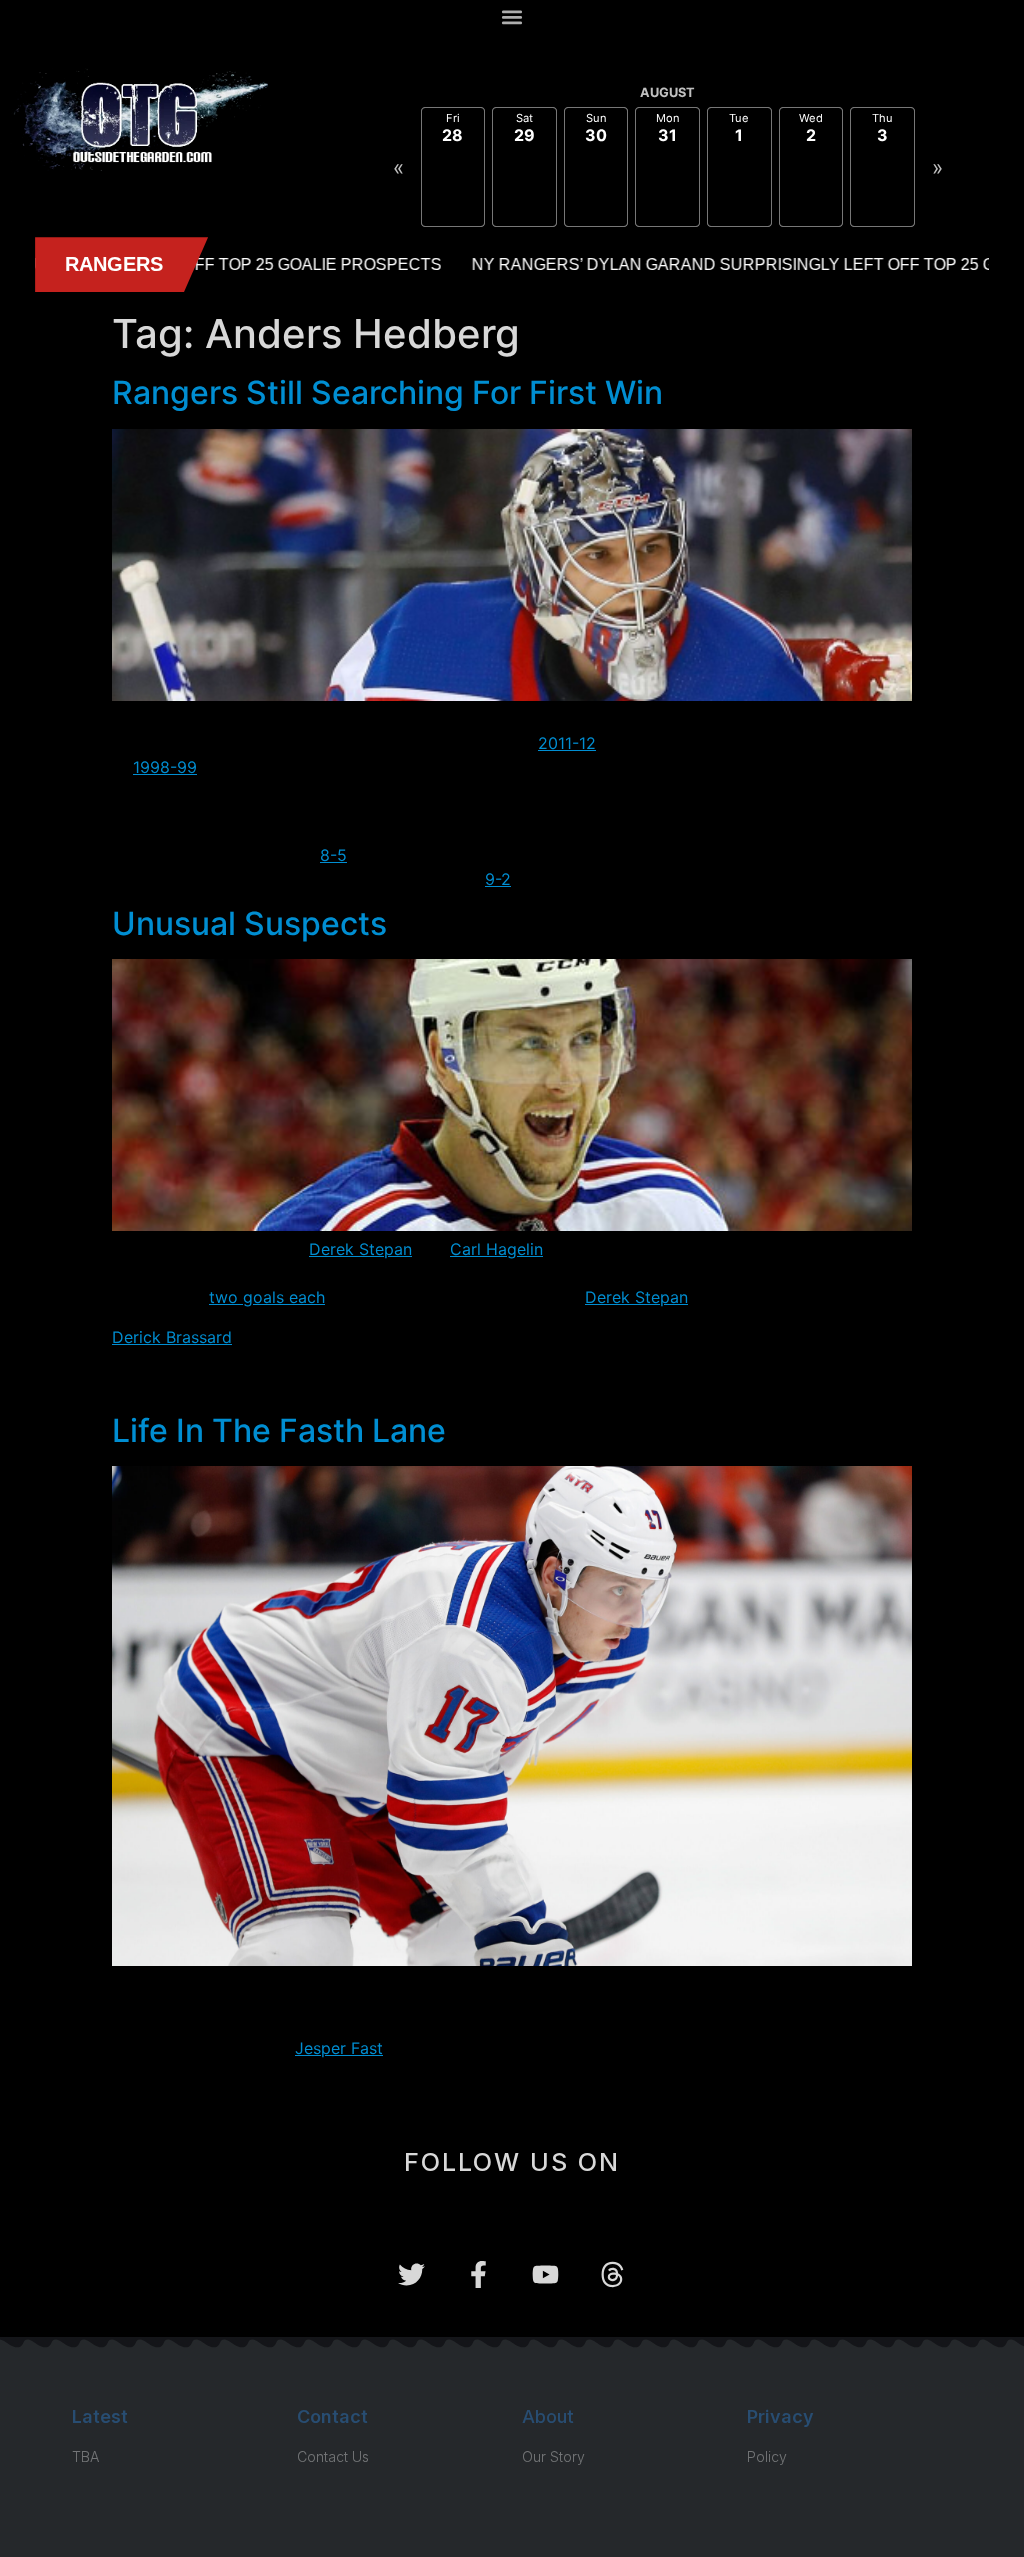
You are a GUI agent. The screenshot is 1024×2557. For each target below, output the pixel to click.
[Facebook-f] (478, 2274)
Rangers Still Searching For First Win (387, 392)
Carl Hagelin (496, 1249)
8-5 (333, 855)
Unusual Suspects (249, 923)
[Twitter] (411, 2274)
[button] (511, 16)
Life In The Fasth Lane (279, 1430)
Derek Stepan (360, 1249)
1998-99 (165, 767)
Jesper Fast (339, 2048)
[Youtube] (545, 2274)
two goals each (267, 1297)
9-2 (498, 879)
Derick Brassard (172, 1337)
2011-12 (567, 743)
